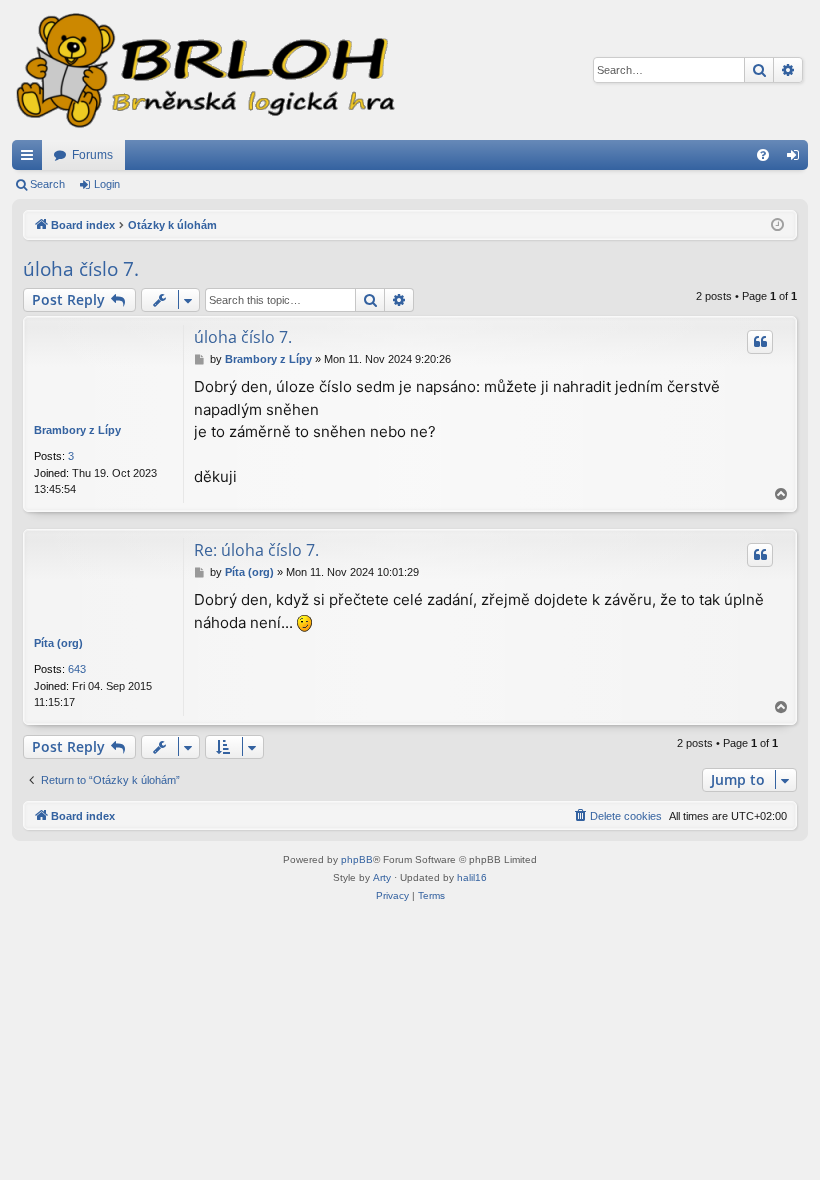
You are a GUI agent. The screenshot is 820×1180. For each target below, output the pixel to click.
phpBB (357, 859)
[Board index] (204, 70)
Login (107, 184)
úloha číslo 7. (81, 269)
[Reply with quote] (760, 342)
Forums (92, 155)
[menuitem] (763, 155)
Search (47, 184)
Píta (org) (58, 643)
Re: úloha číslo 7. (256, 550)
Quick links (31, 159)
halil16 (472, 877)
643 (77, 669)
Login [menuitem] (797, 159)
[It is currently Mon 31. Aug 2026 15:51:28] (777, 225)
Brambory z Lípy (77, 430)
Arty (382, 877)
